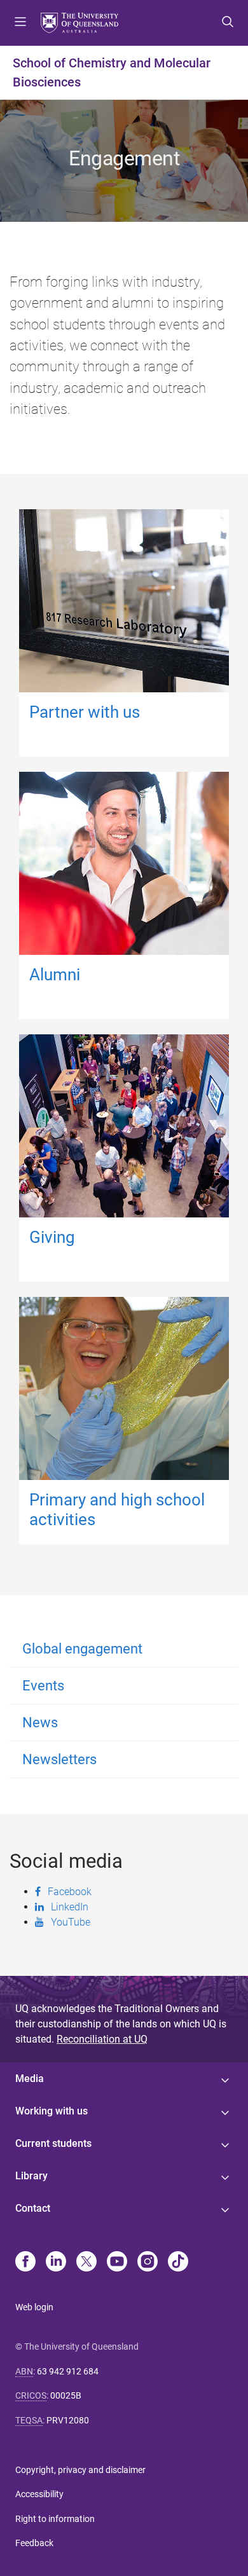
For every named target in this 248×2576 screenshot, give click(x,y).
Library (31, 2176)
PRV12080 (68, 2420)
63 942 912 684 (68, 2371)
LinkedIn (70, 1907)
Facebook (70, 1891)
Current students (53, 2143)
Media (30, 2079)
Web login (34, 2307)
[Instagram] (148, 2263)
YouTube (71, 1922)
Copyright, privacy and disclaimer (80, 2470)
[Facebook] (25, 2263)
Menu (20, 23)
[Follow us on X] (86, 2263)
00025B (66, 2395)
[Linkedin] (56, 2263)
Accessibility (39, 2494)
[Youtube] (117, 2263)
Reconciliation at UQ (102, 2039)
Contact (33, 2208)
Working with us (52, 2111)
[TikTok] (178, 2263)
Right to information (55, 2519)
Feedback (34, 2543)
